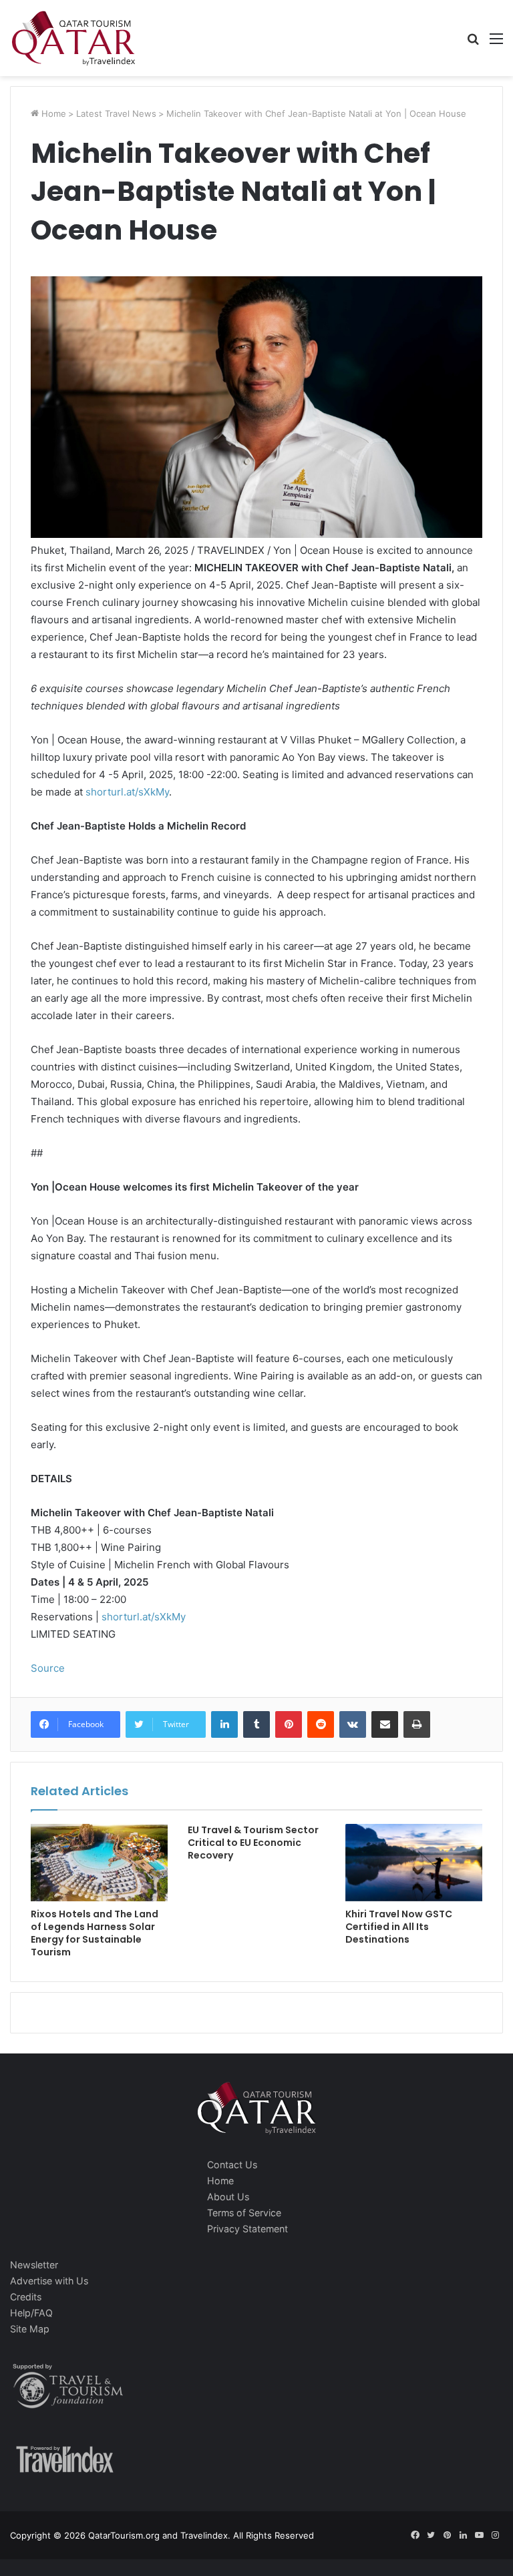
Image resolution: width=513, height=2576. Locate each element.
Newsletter (34, 2265)
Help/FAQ (31, 2313)
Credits (26, 2297)
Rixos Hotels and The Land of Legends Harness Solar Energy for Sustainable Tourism (95, 1933)
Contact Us (232, 2165)
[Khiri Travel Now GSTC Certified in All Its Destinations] (414, 1862)
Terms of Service (244, 2213)
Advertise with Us (49, 2281)
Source (48, 1668)
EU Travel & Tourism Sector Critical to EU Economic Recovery (253, 1843)
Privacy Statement (247, 2229)
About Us (228, 2197)
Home (52, 113)
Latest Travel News (116, 113)
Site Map (30, 2329)
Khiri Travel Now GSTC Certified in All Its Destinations (399, 1927)
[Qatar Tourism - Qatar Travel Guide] (73, 38)
